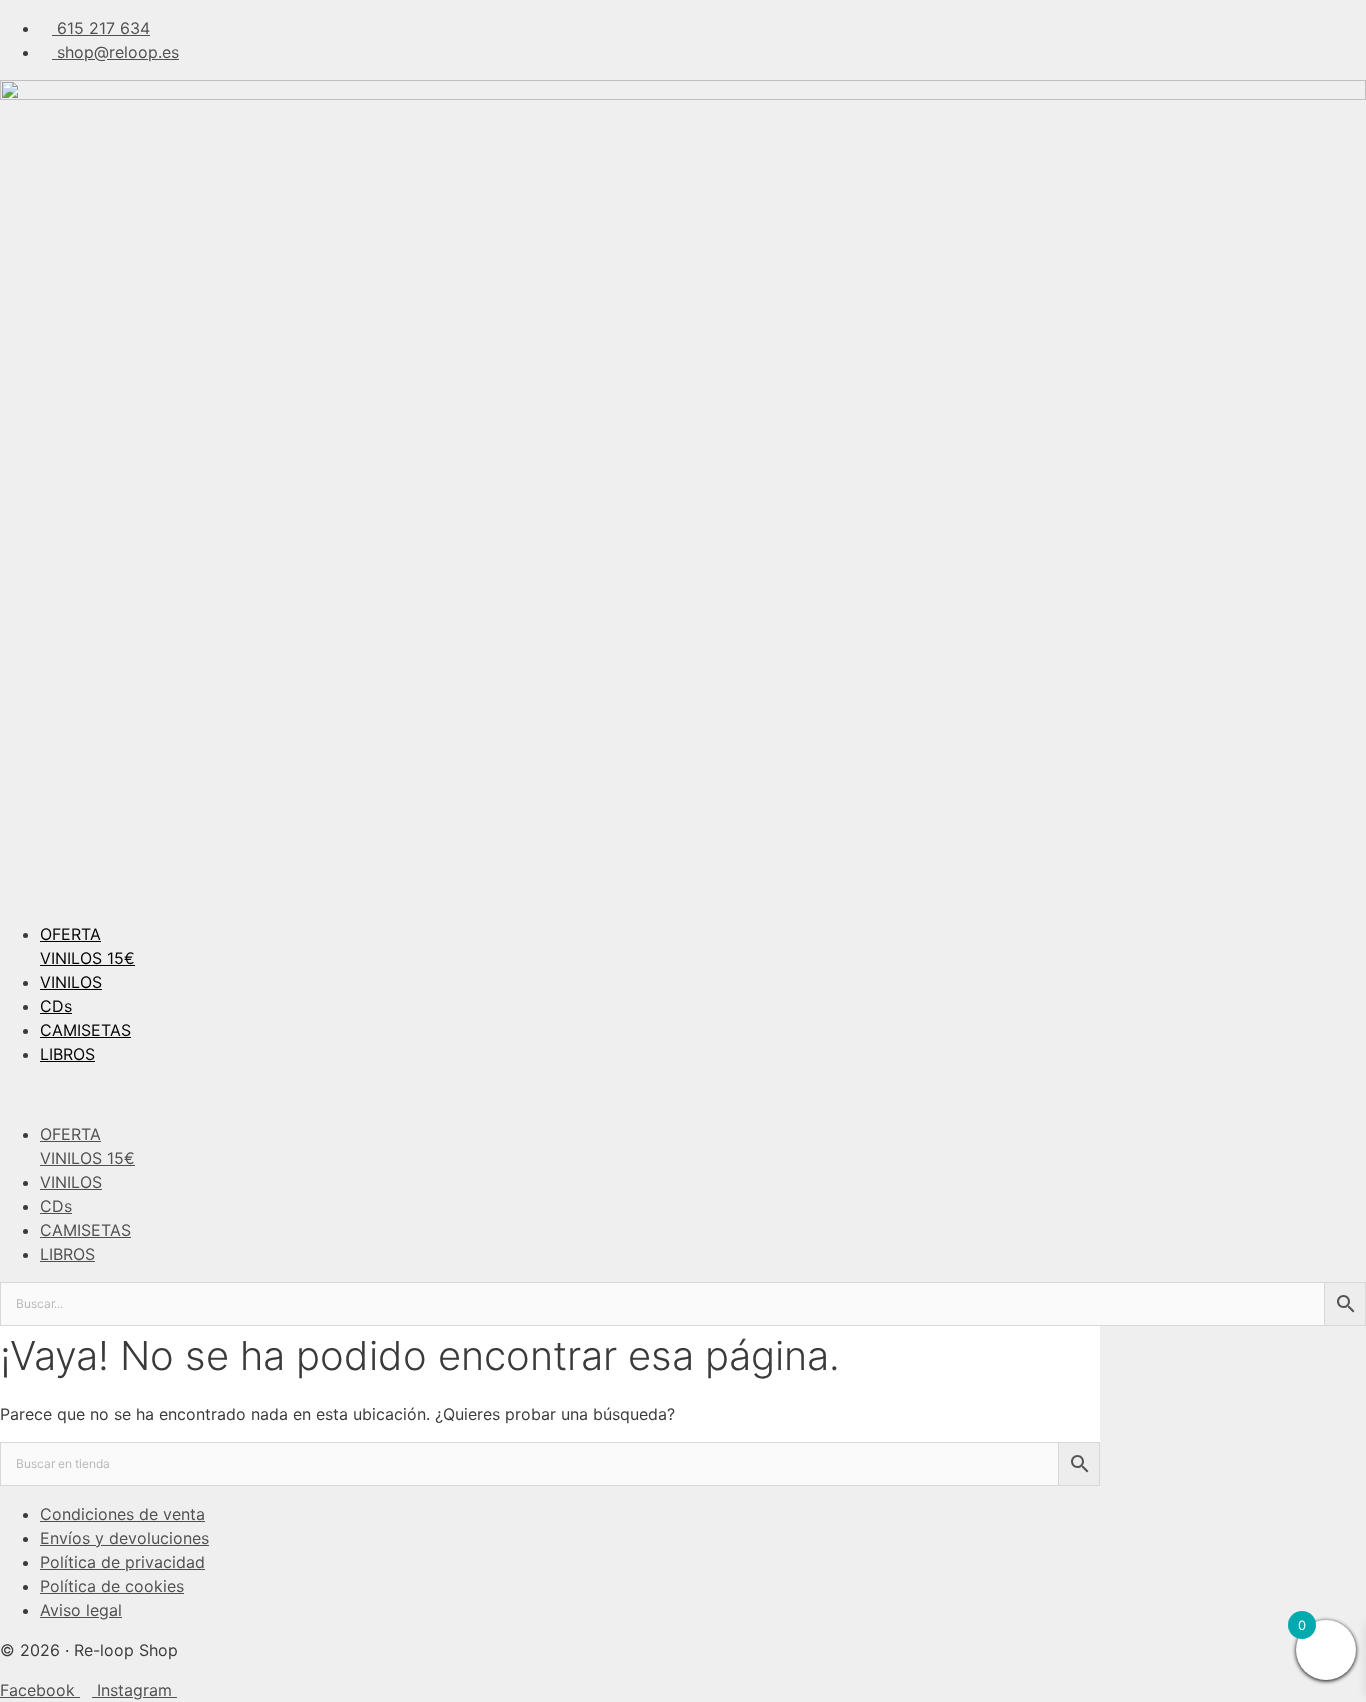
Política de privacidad (122, 1562)
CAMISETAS (85, 1030)
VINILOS (71, 982)
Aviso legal (81, 1610)
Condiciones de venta (122, 1514)
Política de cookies (112, 1586)
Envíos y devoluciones (124, 1538)
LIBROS (67, 1054)
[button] (683, 1094)
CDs (56, 1006)
